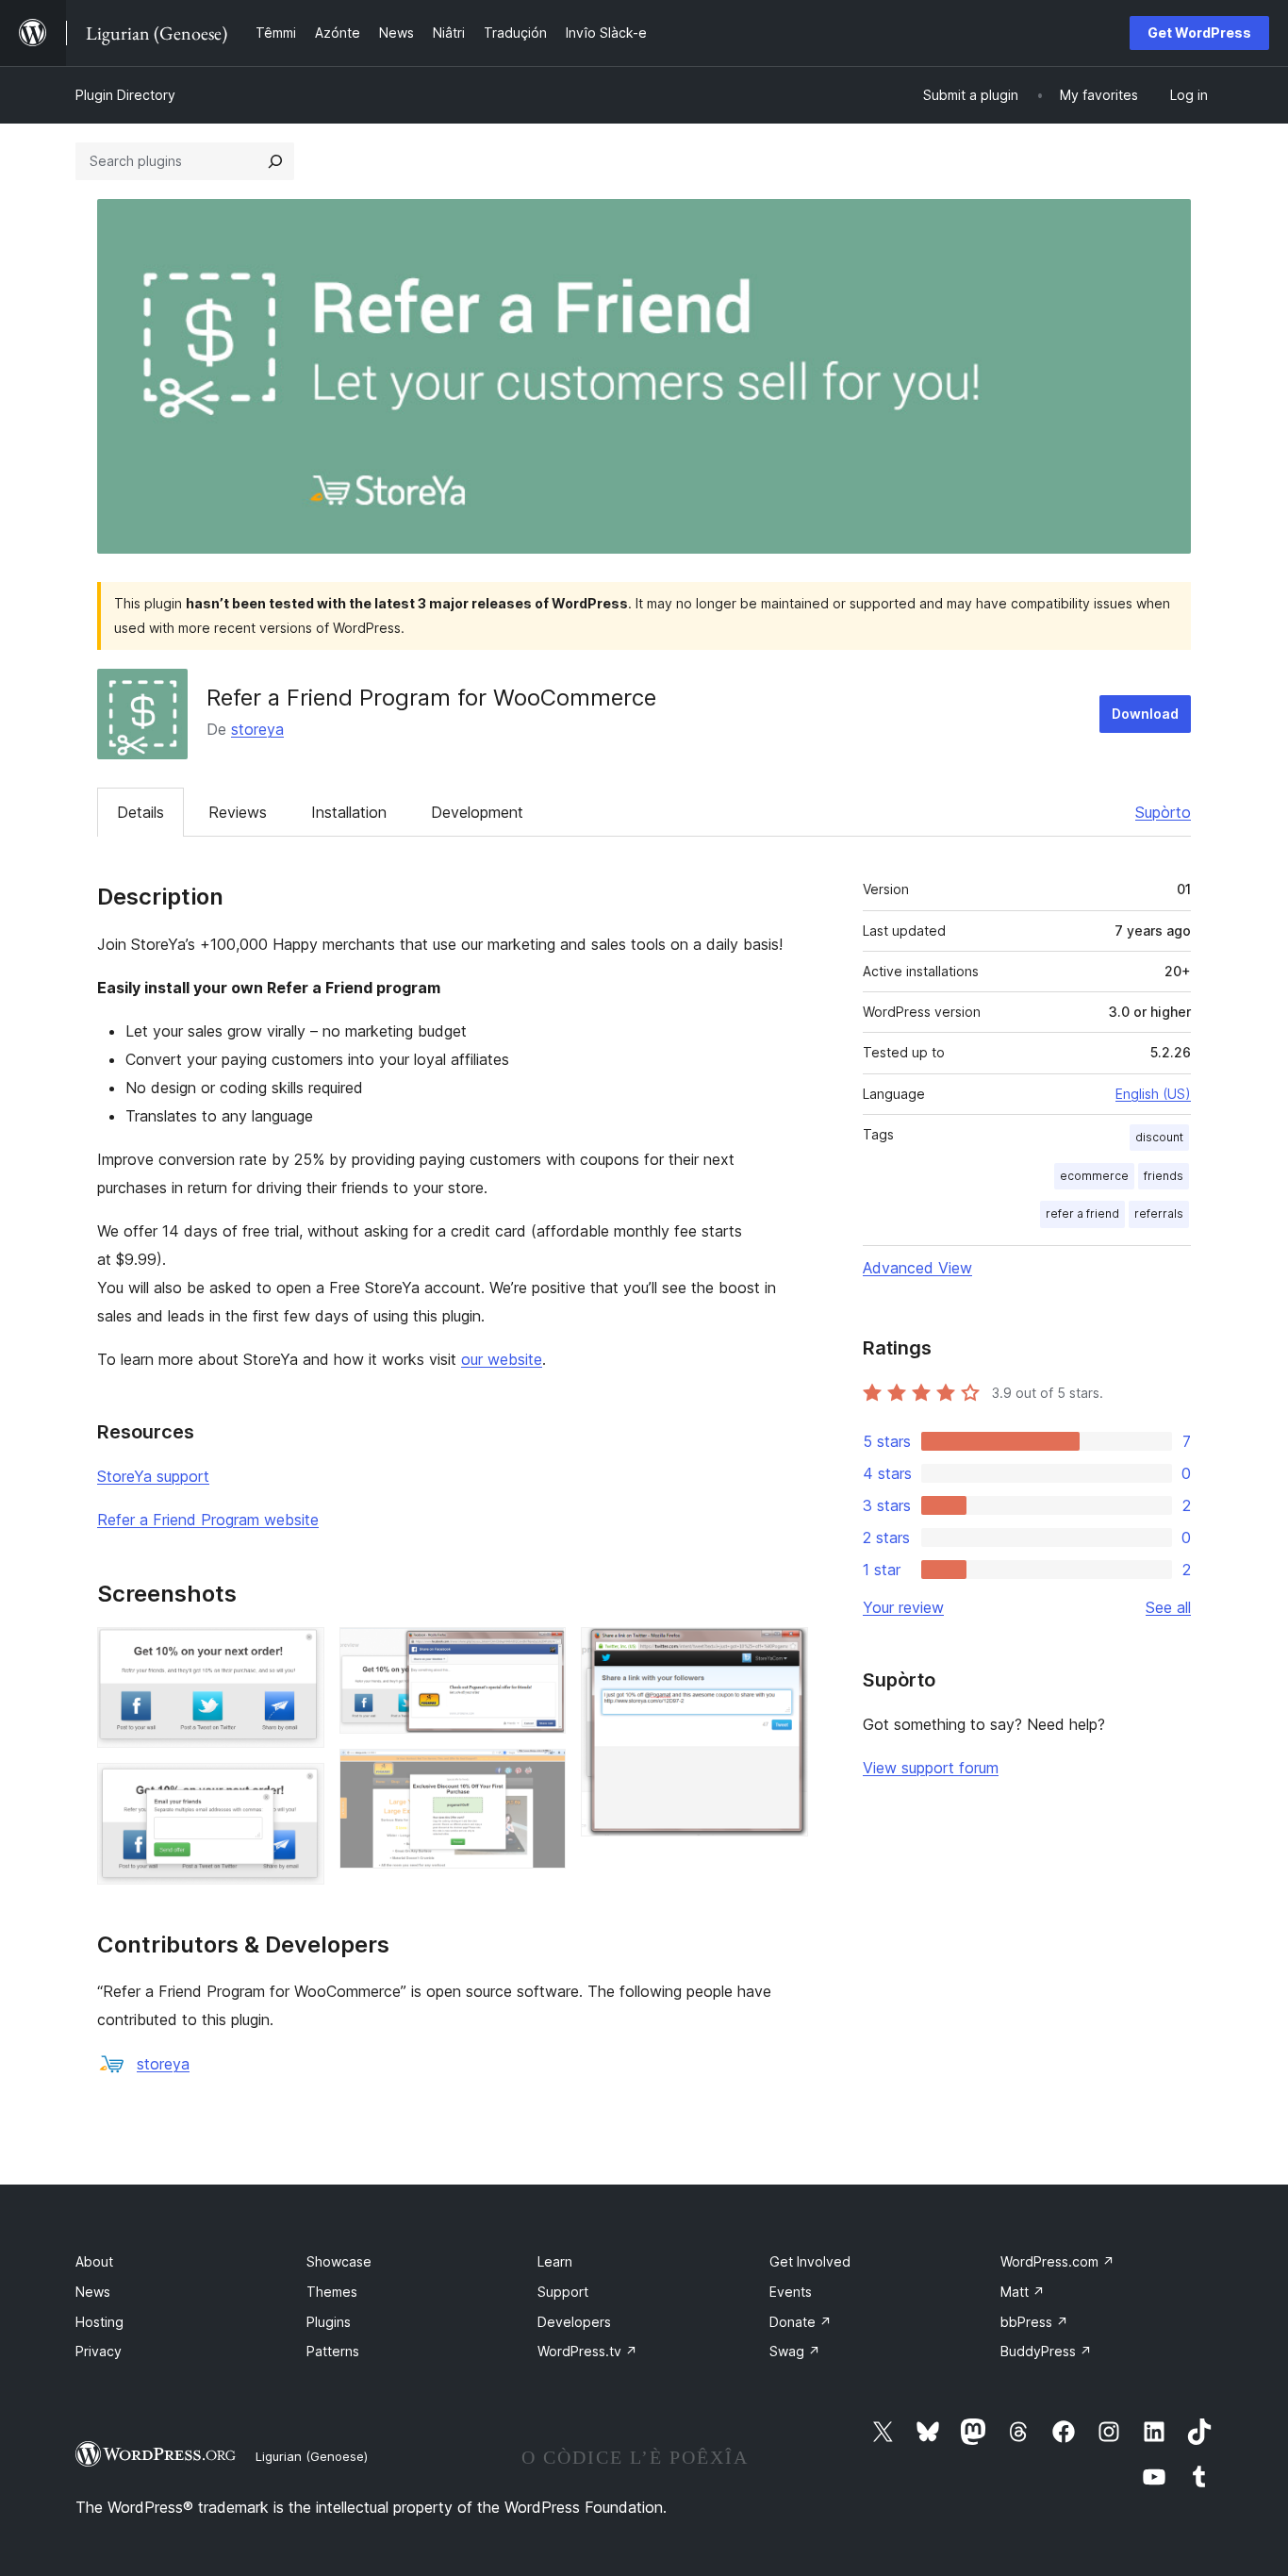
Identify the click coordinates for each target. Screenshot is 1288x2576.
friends (1164, 1176)
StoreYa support (153, 1476)
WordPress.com (1057, 2261)
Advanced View (917, 1268)
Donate (801, 2322)
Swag (795, 2351)
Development (477, 812)
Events (791, 2292)
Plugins (329, 2322)
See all (1168, 1607)
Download (1145, 714)
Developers (574, 2322)
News (93, 2292)
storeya (257, 729)
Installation (349, 812)
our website (502, 1359)
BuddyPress (1046, 2351)
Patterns (333, 2351)
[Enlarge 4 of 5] (540, 1774)
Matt (1023, 2292)
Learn (555, 2261)
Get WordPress (1199, 33)
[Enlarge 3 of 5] (540, 1653)
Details (140, 812)
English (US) (1153, 1094)
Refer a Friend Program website (208, 1520)
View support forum (931, 1768)
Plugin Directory (125, 95)
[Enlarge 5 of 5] (783, 1653)
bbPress (1034, 2322)
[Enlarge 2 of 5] (299, 1788)
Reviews (238, 812)
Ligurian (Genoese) (312, 2456)
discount (1159, 1137)
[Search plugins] (275, 161)
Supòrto (1163, 812)
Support (563, 2292)
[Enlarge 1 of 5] (299, 1653)
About (94, 2261)
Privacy (99, 2351)
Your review (903, 1607)
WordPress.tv (587, 2351)
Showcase (339, 2261)
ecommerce (1094, 1176)
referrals (1159, 1213)
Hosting (99, 2322)
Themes (332, 2292)
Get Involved (810, 2261)
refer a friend (1082, 1213)
